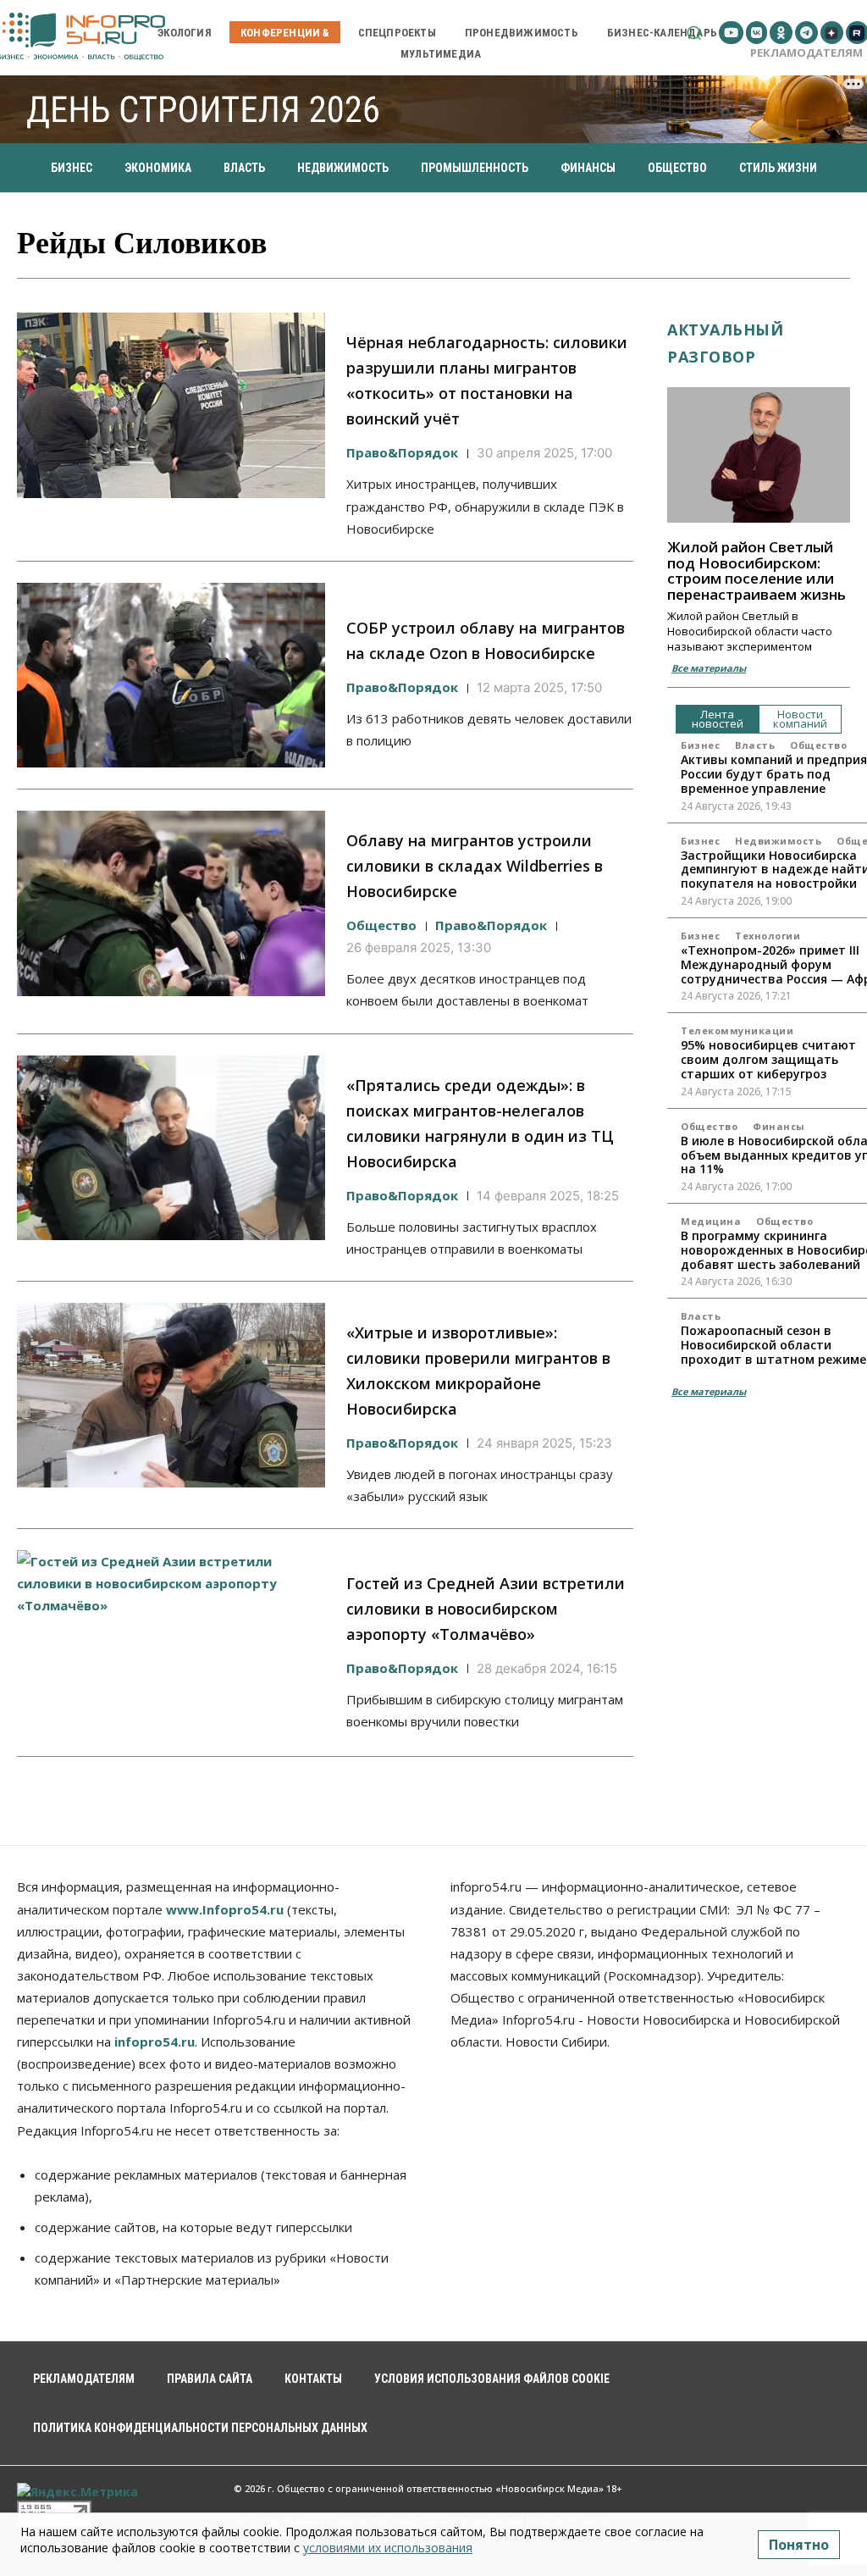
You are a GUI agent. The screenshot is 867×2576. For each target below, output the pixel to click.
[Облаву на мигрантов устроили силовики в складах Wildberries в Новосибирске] (171, 903)
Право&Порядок (402, 452)
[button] (694, 33)
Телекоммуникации (737, 1030)
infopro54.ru (155, 2041)
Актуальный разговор (725, 343)
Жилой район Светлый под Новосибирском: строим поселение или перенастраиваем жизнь (757, 571)
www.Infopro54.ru (225, 1909)
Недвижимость (778, 841)
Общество (381, 925)
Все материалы (709, 668)
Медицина (711, 1221)
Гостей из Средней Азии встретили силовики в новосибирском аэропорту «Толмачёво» (486, 1609)
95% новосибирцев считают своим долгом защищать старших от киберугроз (768, 1059)
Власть (755, 745)
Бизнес (700, 745)
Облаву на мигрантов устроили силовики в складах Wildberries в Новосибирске (475, 866)
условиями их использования (388, 2548)
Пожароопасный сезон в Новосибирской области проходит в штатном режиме (773, 1345)
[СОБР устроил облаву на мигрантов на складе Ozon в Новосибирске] (171, 675)
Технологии (768, 936)
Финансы (779, 1126)
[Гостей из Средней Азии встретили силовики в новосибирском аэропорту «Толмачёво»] (171, 1643)
